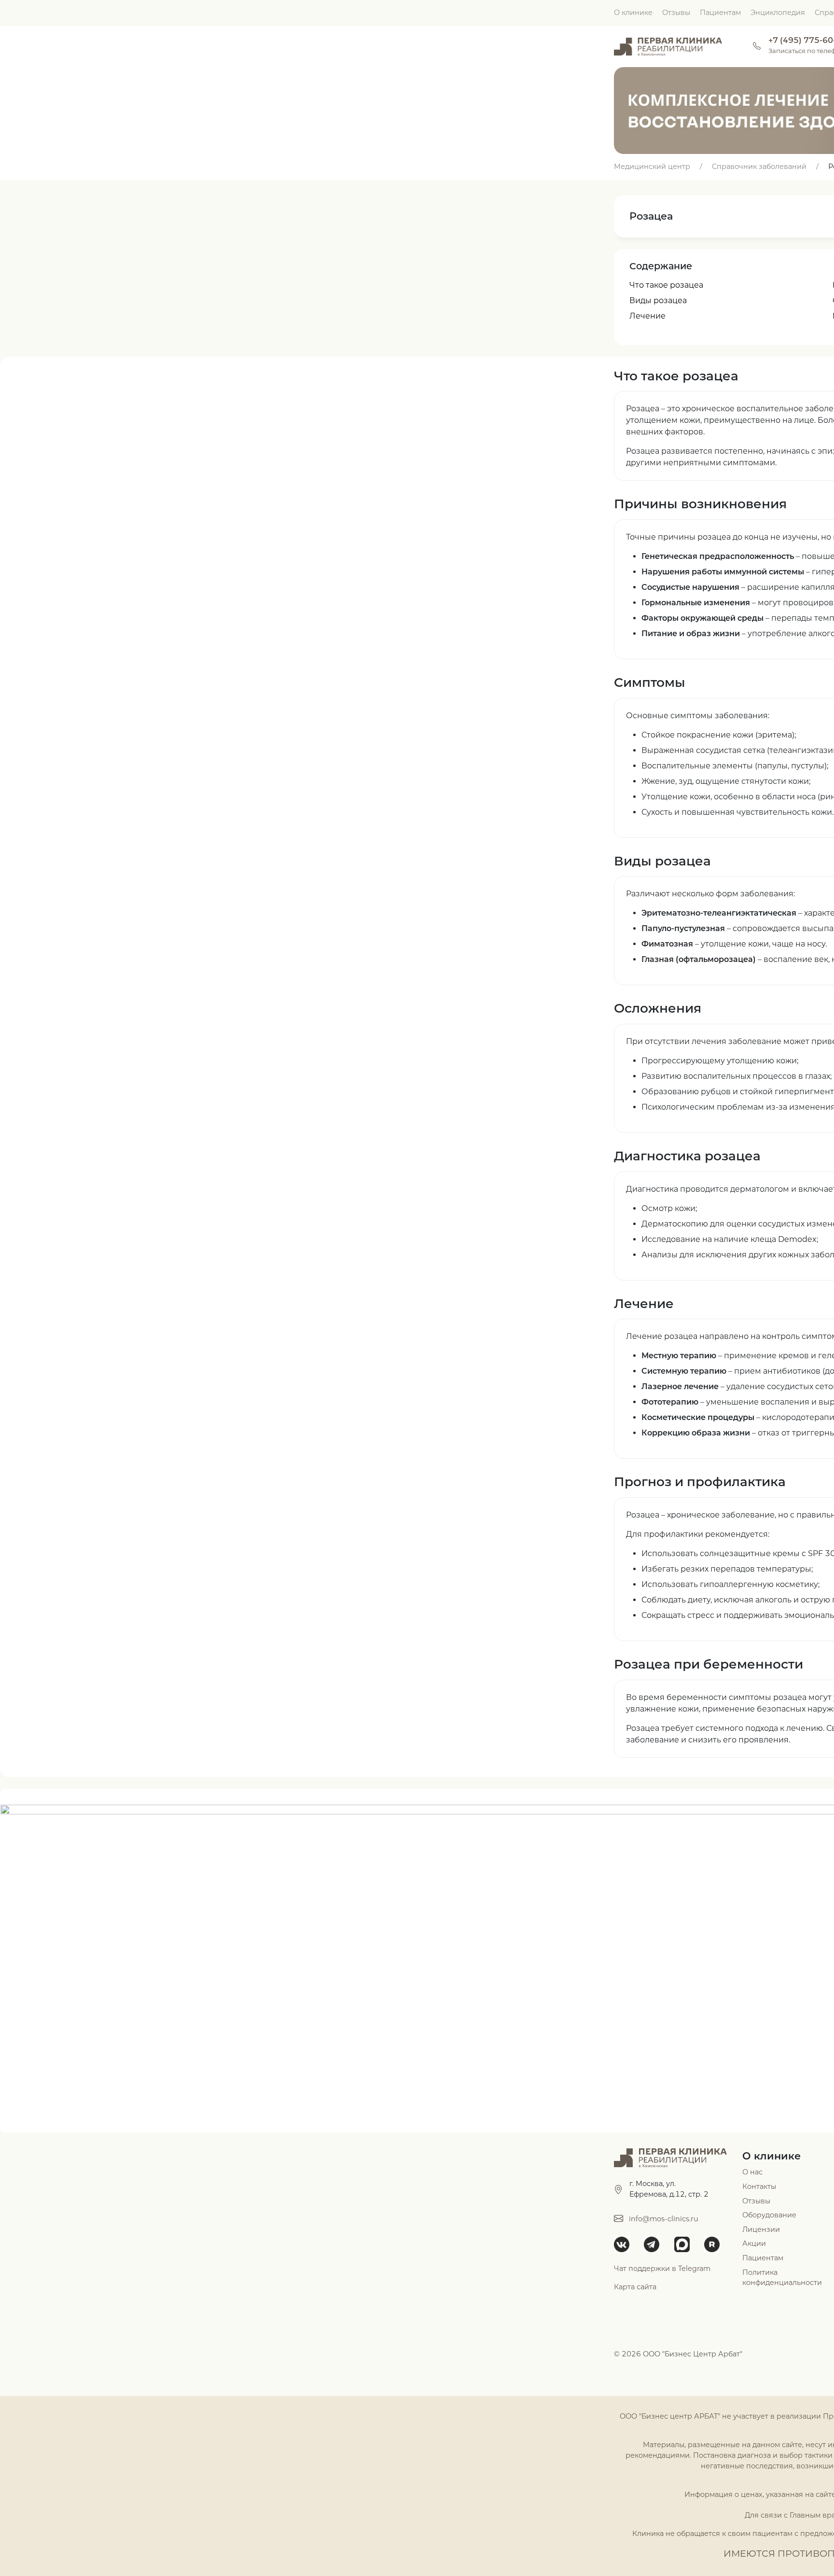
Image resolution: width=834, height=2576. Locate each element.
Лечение (647, 316)
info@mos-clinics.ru (664, 2219)
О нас (752, 2172)
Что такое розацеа (666, 285)
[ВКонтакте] (625, 2244)
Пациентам (720, 13)
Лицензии (761, 2229)
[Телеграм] (655, 2244)
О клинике (633, 13)
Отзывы (676, 13)
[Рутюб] (715, 2244)
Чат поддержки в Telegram (662, 2269)
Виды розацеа (658, 300)
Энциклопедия (778, 13)
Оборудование (769, 2215)
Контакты (759, 2186)
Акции (754, 2243)
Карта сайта (635, 2287)
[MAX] (685, 2244)
